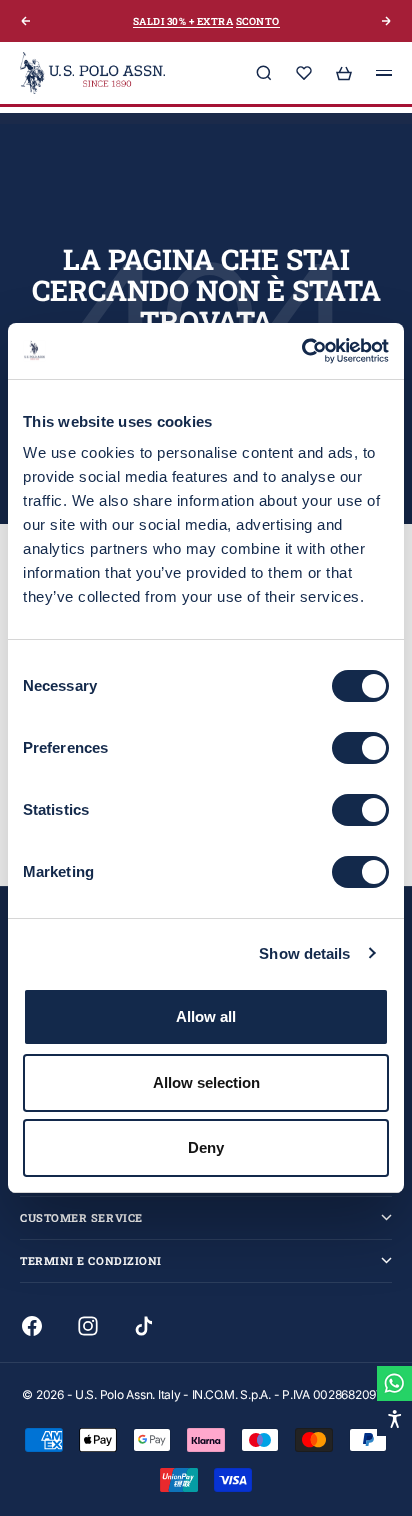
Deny (206, 1147)
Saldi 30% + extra (183, 21)
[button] (394, 1418)
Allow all (206, 1016)
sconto (258, 21)
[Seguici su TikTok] (144, 1326)
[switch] (360, 748)
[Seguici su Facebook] (32, 1326)
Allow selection (206, 1082)
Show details (304, 953)
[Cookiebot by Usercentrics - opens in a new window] (301, 351)
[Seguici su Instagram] (88, 1326)
